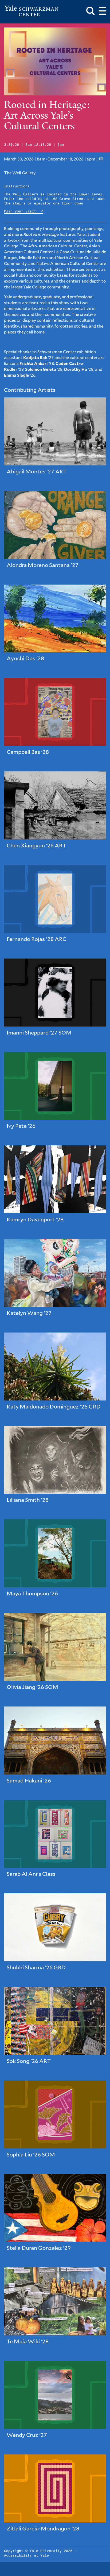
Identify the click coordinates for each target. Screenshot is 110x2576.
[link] (55, 440)
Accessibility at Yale (26, 2556)
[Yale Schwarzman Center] (31, 11)
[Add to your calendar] (101, 159)
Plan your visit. (22, 212)
